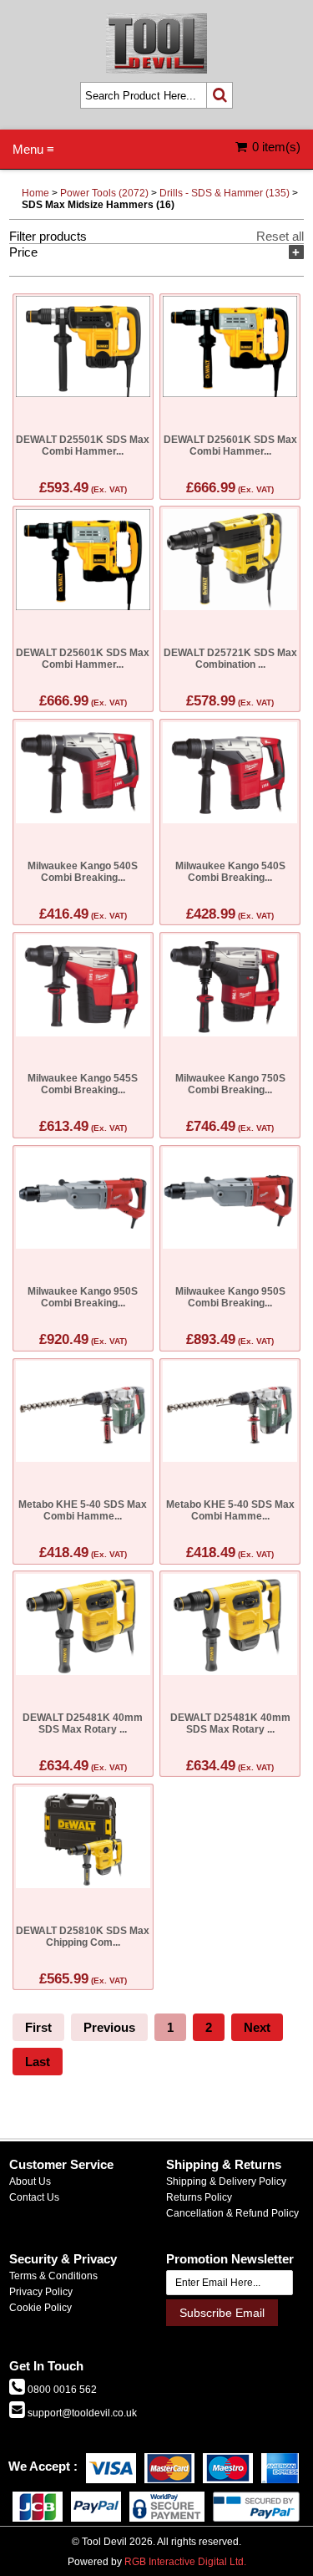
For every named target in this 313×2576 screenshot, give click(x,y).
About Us (30, 2181)
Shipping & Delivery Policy (226, 2181)
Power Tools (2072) (104, 193)
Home (35, 193)
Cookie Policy (40, 2308)
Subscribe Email (222, 2313)
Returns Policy (199, 2197)
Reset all (280, 236)
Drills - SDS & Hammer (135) (225, 193)
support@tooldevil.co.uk (81, 2413)
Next (257, 2027)
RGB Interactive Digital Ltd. (185, 2562)
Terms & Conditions (53, 2276)
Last (38, 2062)
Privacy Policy (41, 2292)
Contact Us (34, 2197)
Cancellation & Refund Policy (232, 2213)
